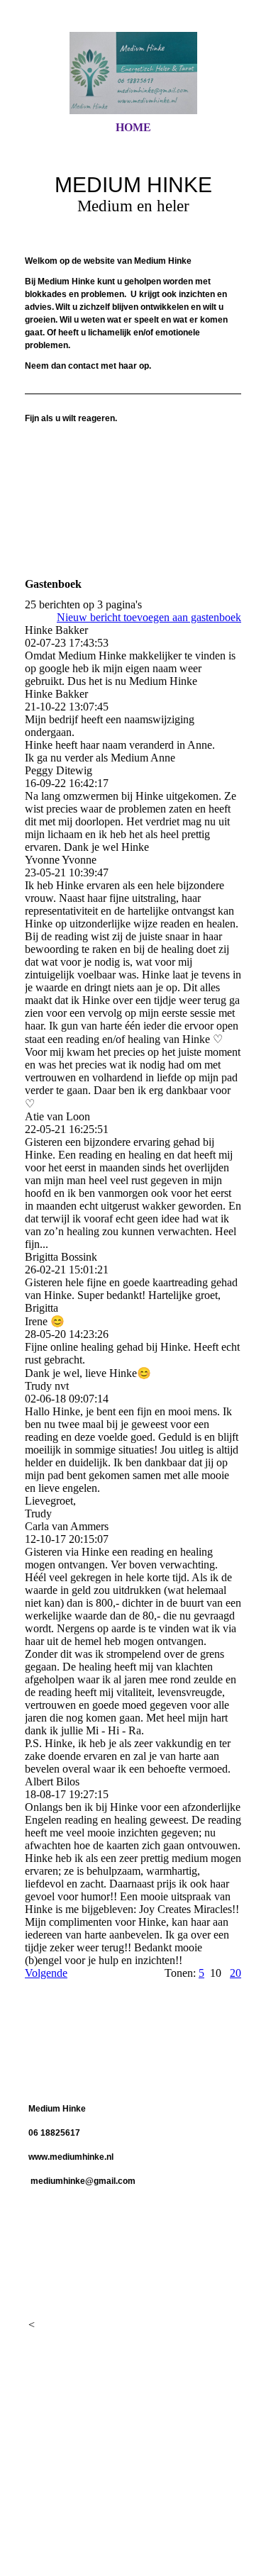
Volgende (46, 1973)
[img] (133, 73)
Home (133, 127)
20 (235, 1973)
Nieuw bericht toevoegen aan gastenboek (149, 617)
